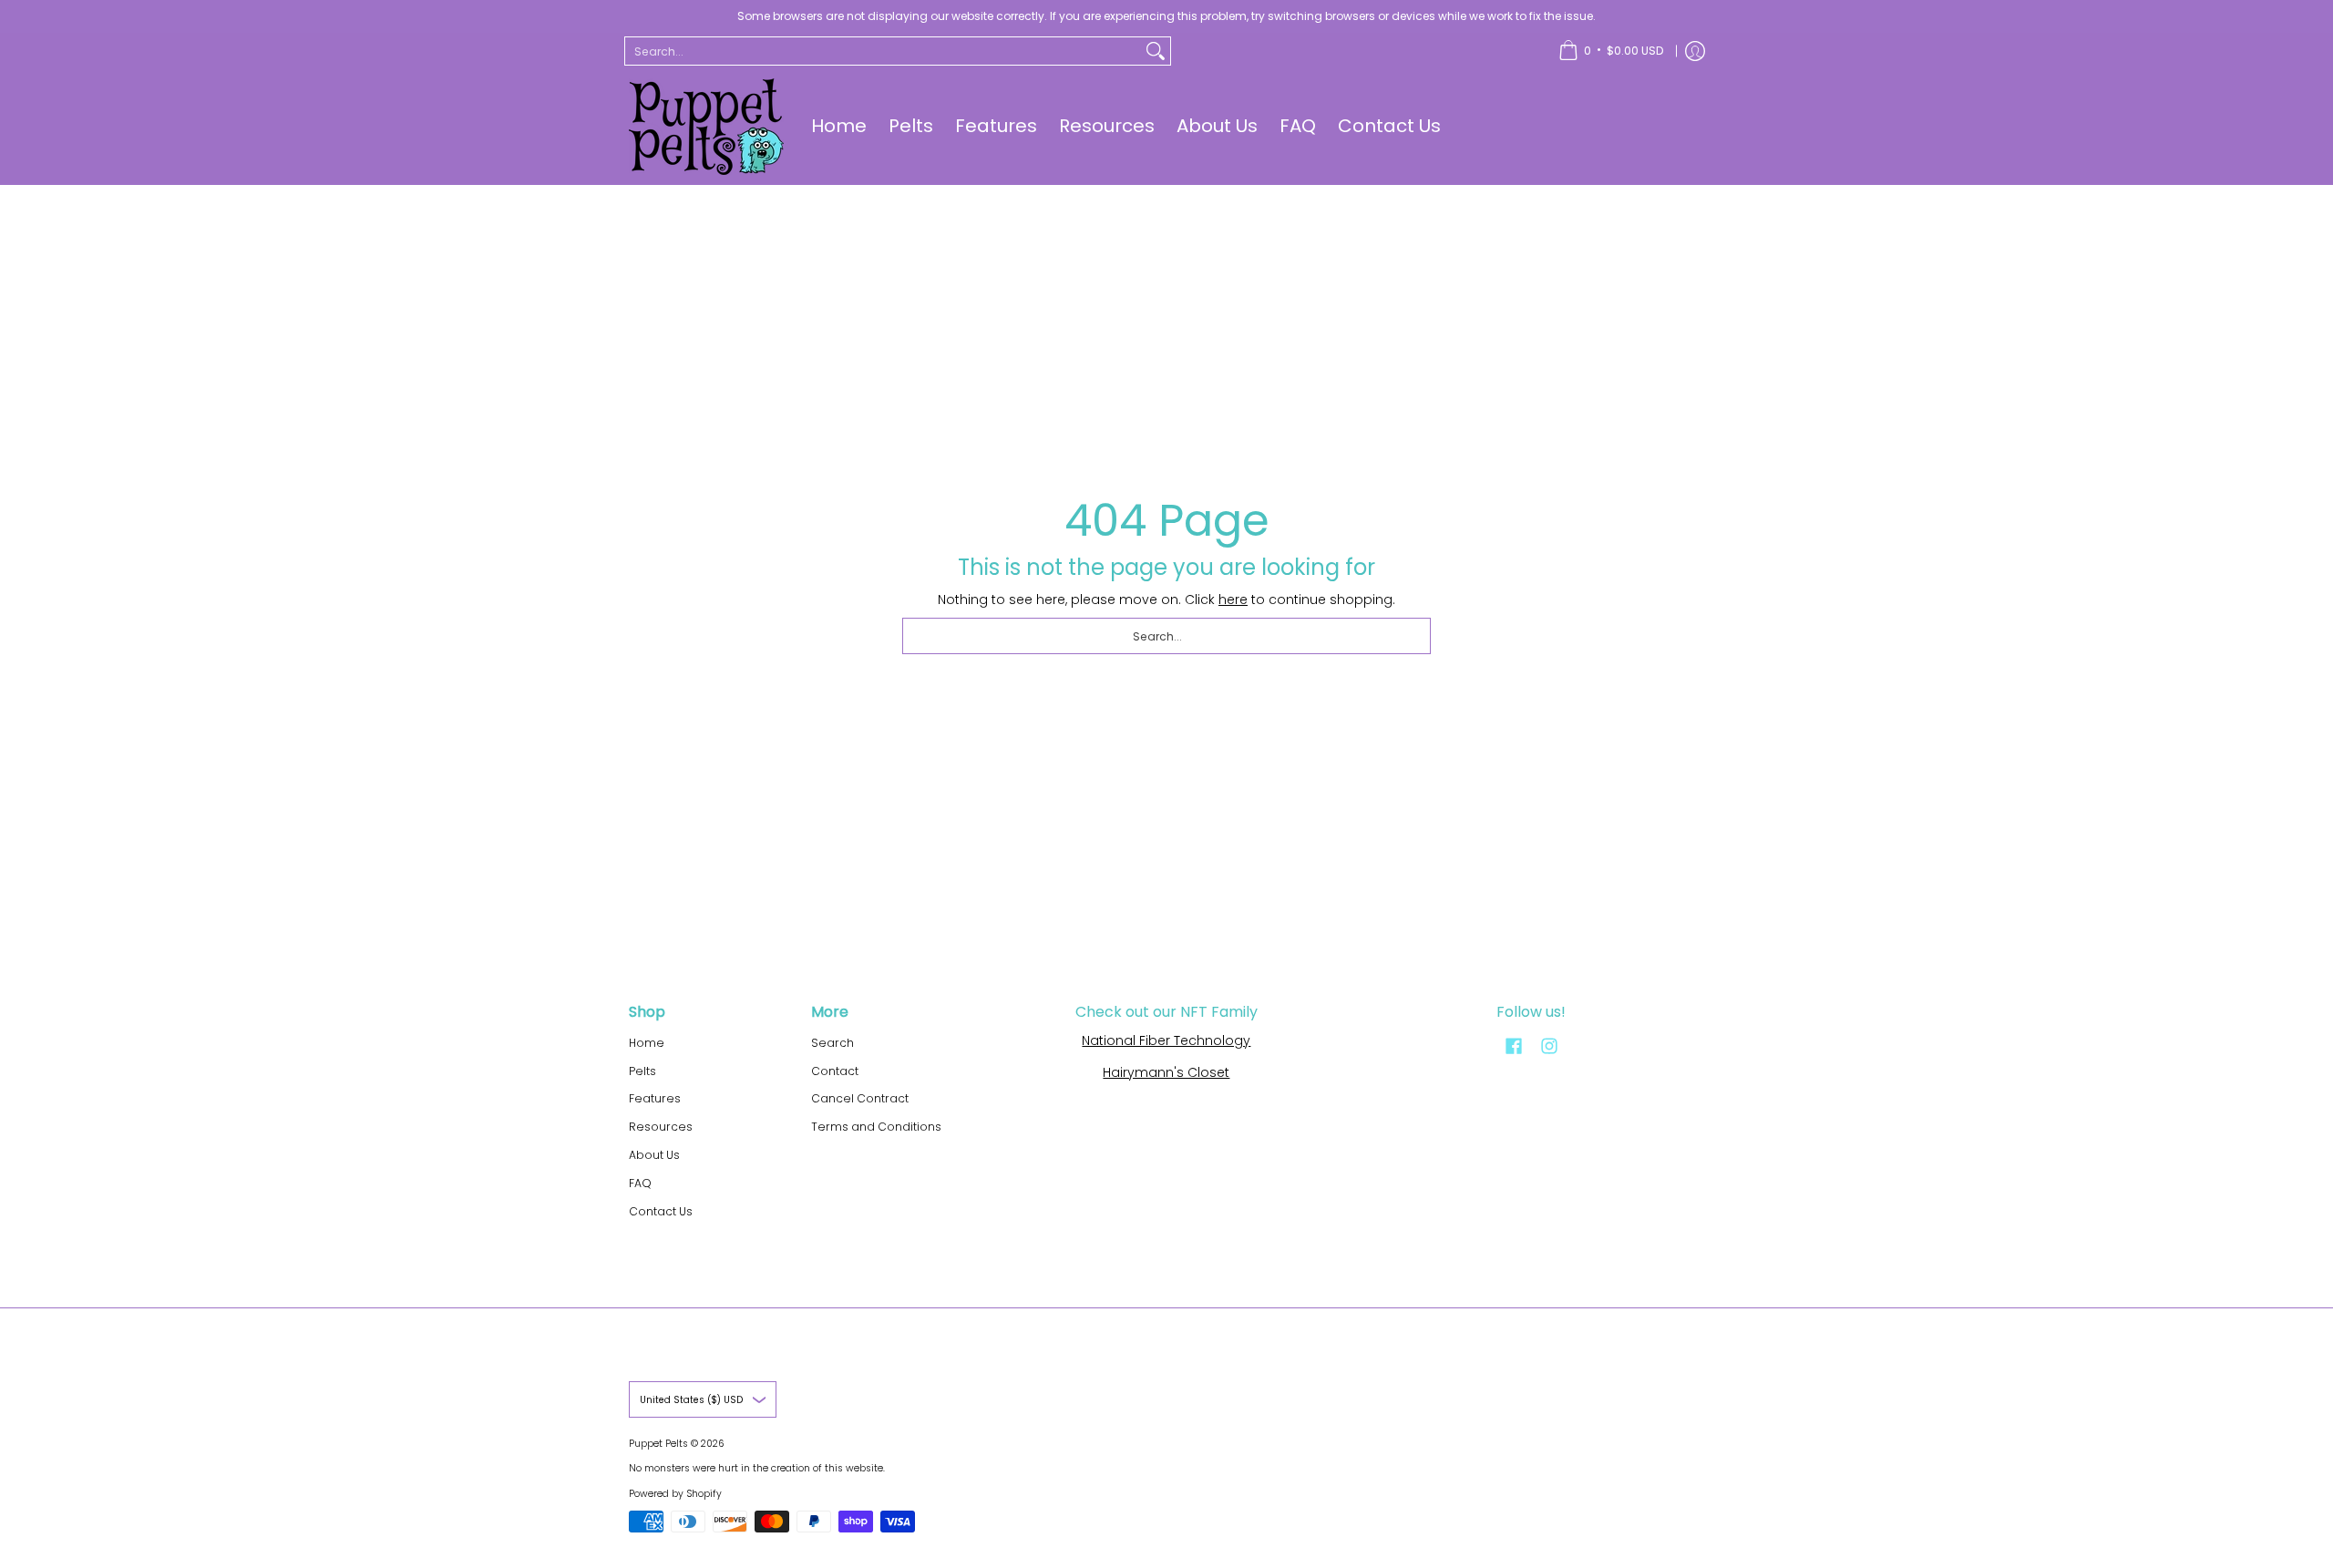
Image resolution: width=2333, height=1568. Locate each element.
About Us (654, 1155)
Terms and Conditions (876, 1127)
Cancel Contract (860, 1098)
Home (647, 1043)
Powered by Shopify (675, 1494)
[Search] (1156, 51)
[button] (1514, 1045)
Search (832, 1043)
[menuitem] (1611, 51)
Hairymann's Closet (1166, 1072)
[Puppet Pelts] (706, 127)
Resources (661, 1127)
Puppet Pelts (658, 1444)
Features (655, 1098)
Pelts (642, 1071)
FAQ (640, 1183)
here (1233, 600)
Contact (835, 1071)
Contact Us (661, 1211)
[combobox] (883, 51)
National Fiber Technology (1166, 1040)
